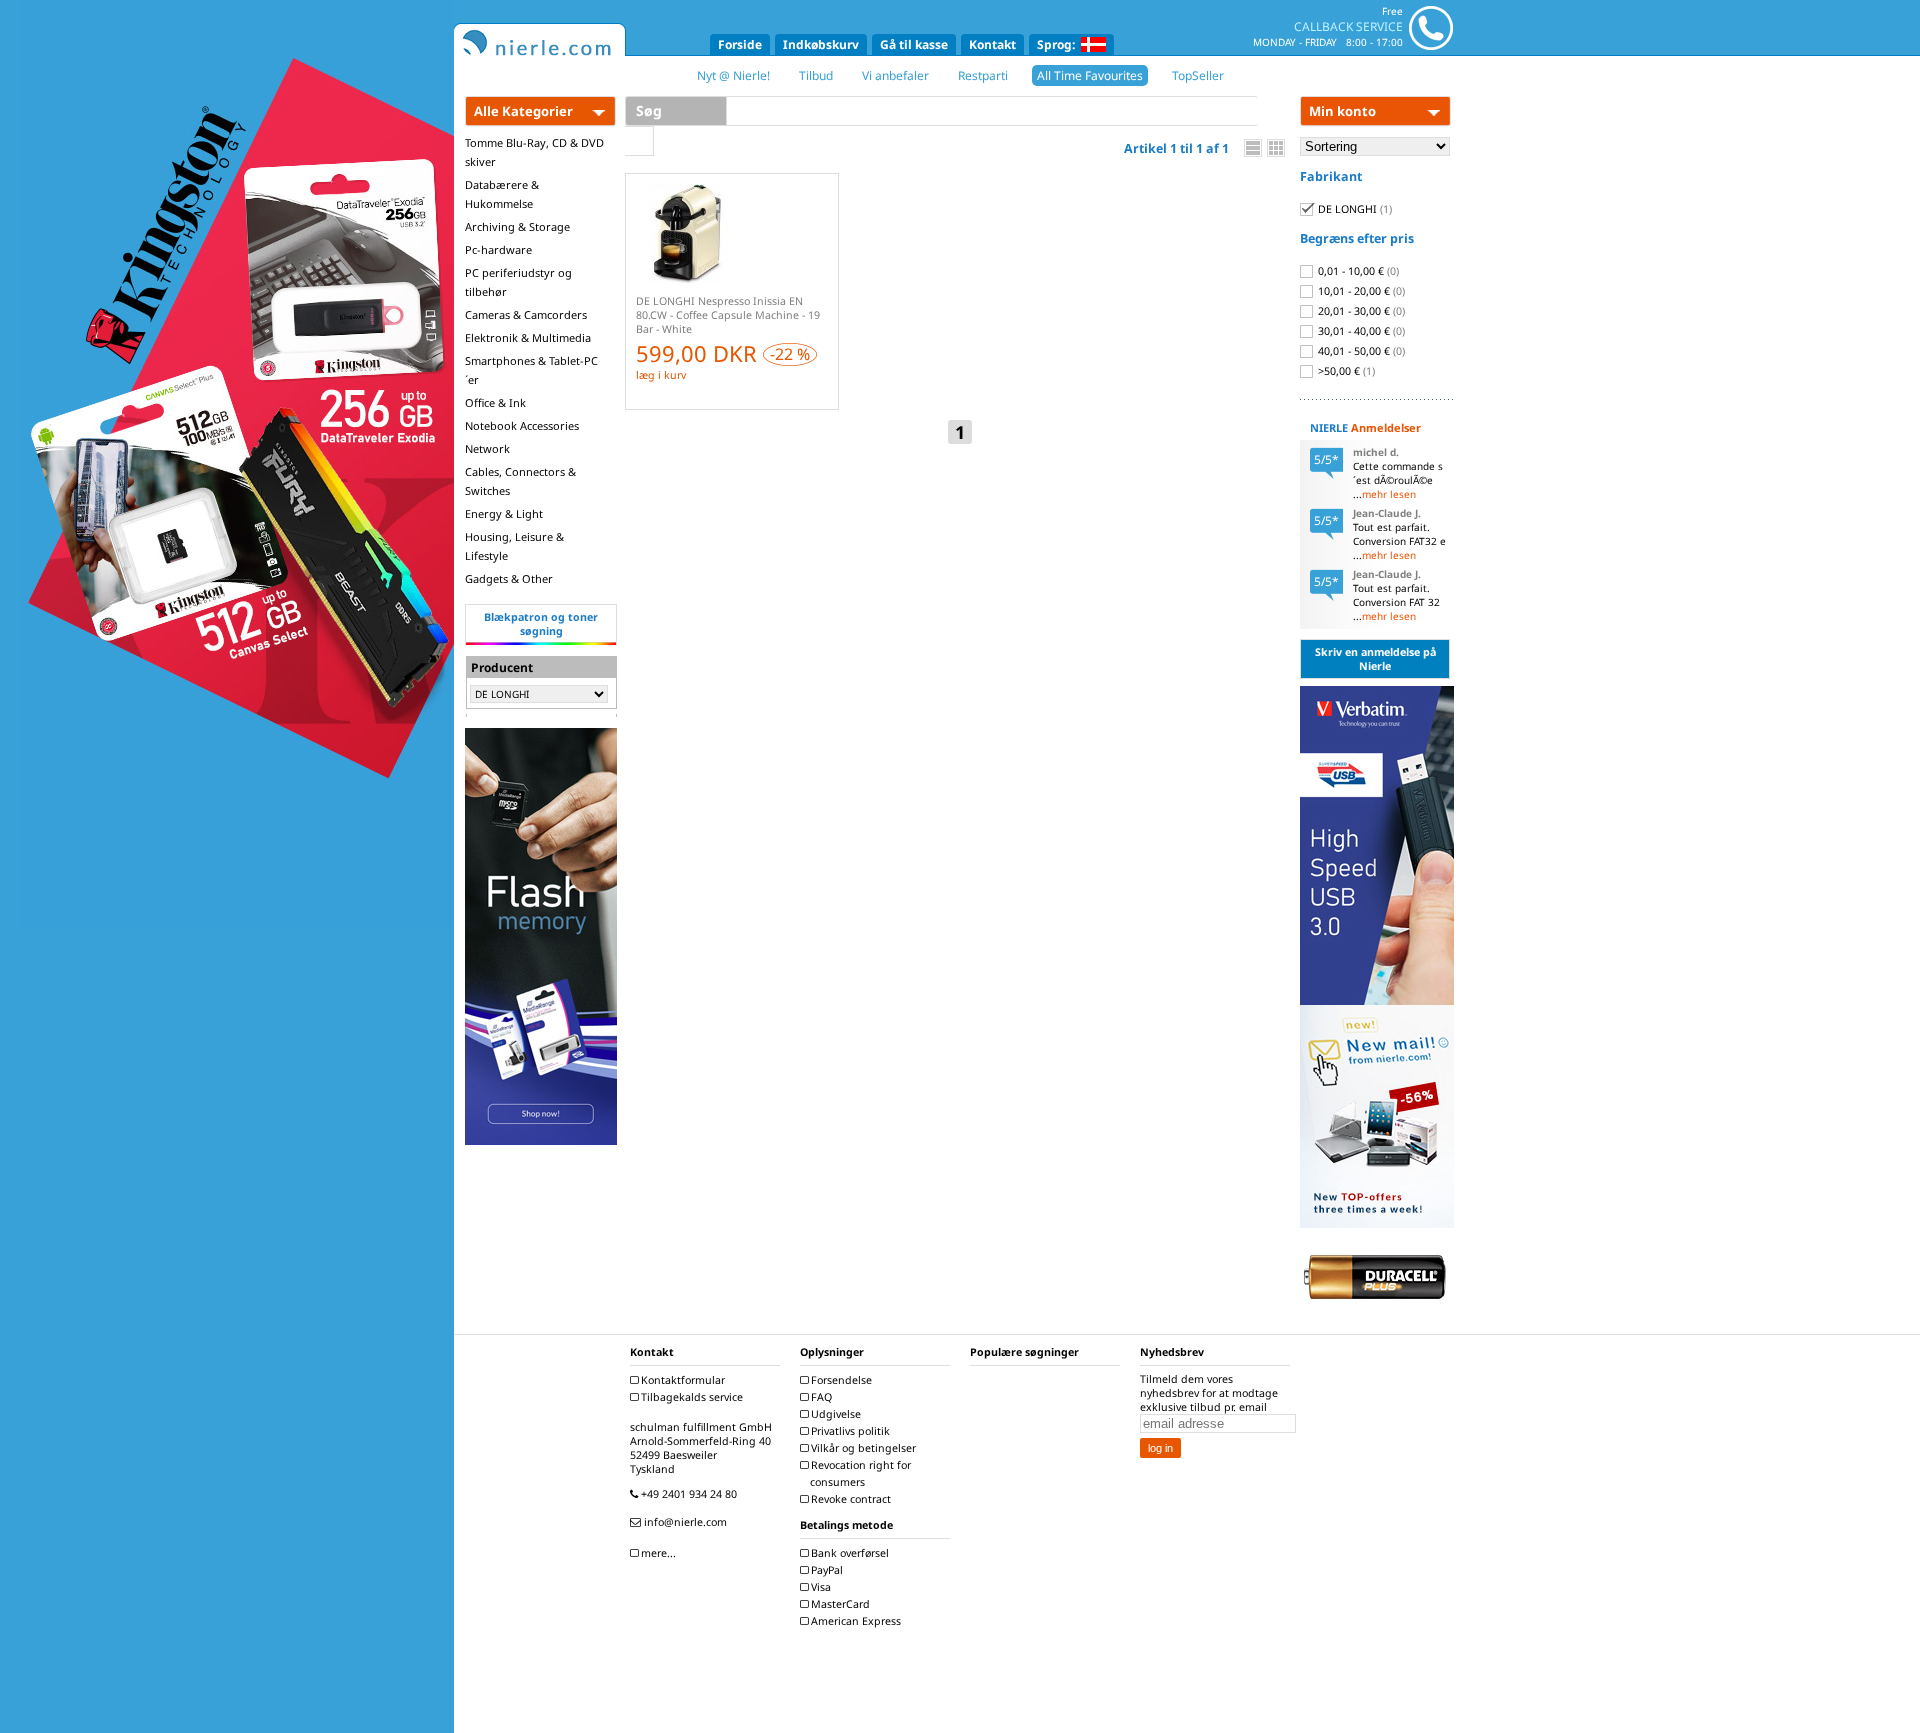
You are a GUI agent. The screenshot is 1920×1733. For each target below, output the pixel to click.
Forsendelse (840, 1380)
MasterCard (839, 1604)
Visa (819, 1587)
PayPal (825, 1570)
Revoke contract (849, 1499)
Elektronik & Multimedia (528, 337)
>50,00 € (1345, 371)
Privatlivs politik (849, 1431)
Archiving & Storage (517, 226)
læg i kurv (661, 375)
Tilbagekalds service (690, 1397)
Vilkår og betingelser (862, 1448)
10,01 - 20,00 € (1360, 291)
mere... (657, 1553)
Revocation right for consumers (859, 1473)
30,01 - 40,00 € (1360, 331)
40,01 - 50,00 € (1360, 351)
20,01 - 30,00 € (1360, 311)
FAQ (820, 1397)
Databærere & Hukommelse (502, 194)
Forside (740, 44)
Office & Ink (495, 402)
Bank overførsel (848, 1553)
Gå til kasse (914, 44)
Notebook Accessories (522, 425)
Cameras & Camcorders (526, 314)
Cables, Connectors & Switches (520, 481)
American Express (854, 1621)
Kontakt (992, 44)
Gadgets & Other (509, 578)
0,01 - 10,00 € (1357, 271)
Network (487, 448)
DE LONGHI (1353, 209)
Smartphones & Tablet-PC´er (531, 370)
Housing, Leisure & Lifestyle (514, 546)
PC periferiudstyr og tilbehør (518, 282)
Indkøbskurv (821, 44)
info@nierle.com (684, 1522)
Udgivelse (834, 1414)
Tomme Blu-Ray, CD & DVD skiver (534, 152)
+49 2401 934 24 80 (687, 1494)
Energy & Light (504, 513)
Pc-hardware (498, 249)
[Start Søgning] (639, 141)
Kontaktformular (681, 1380)
